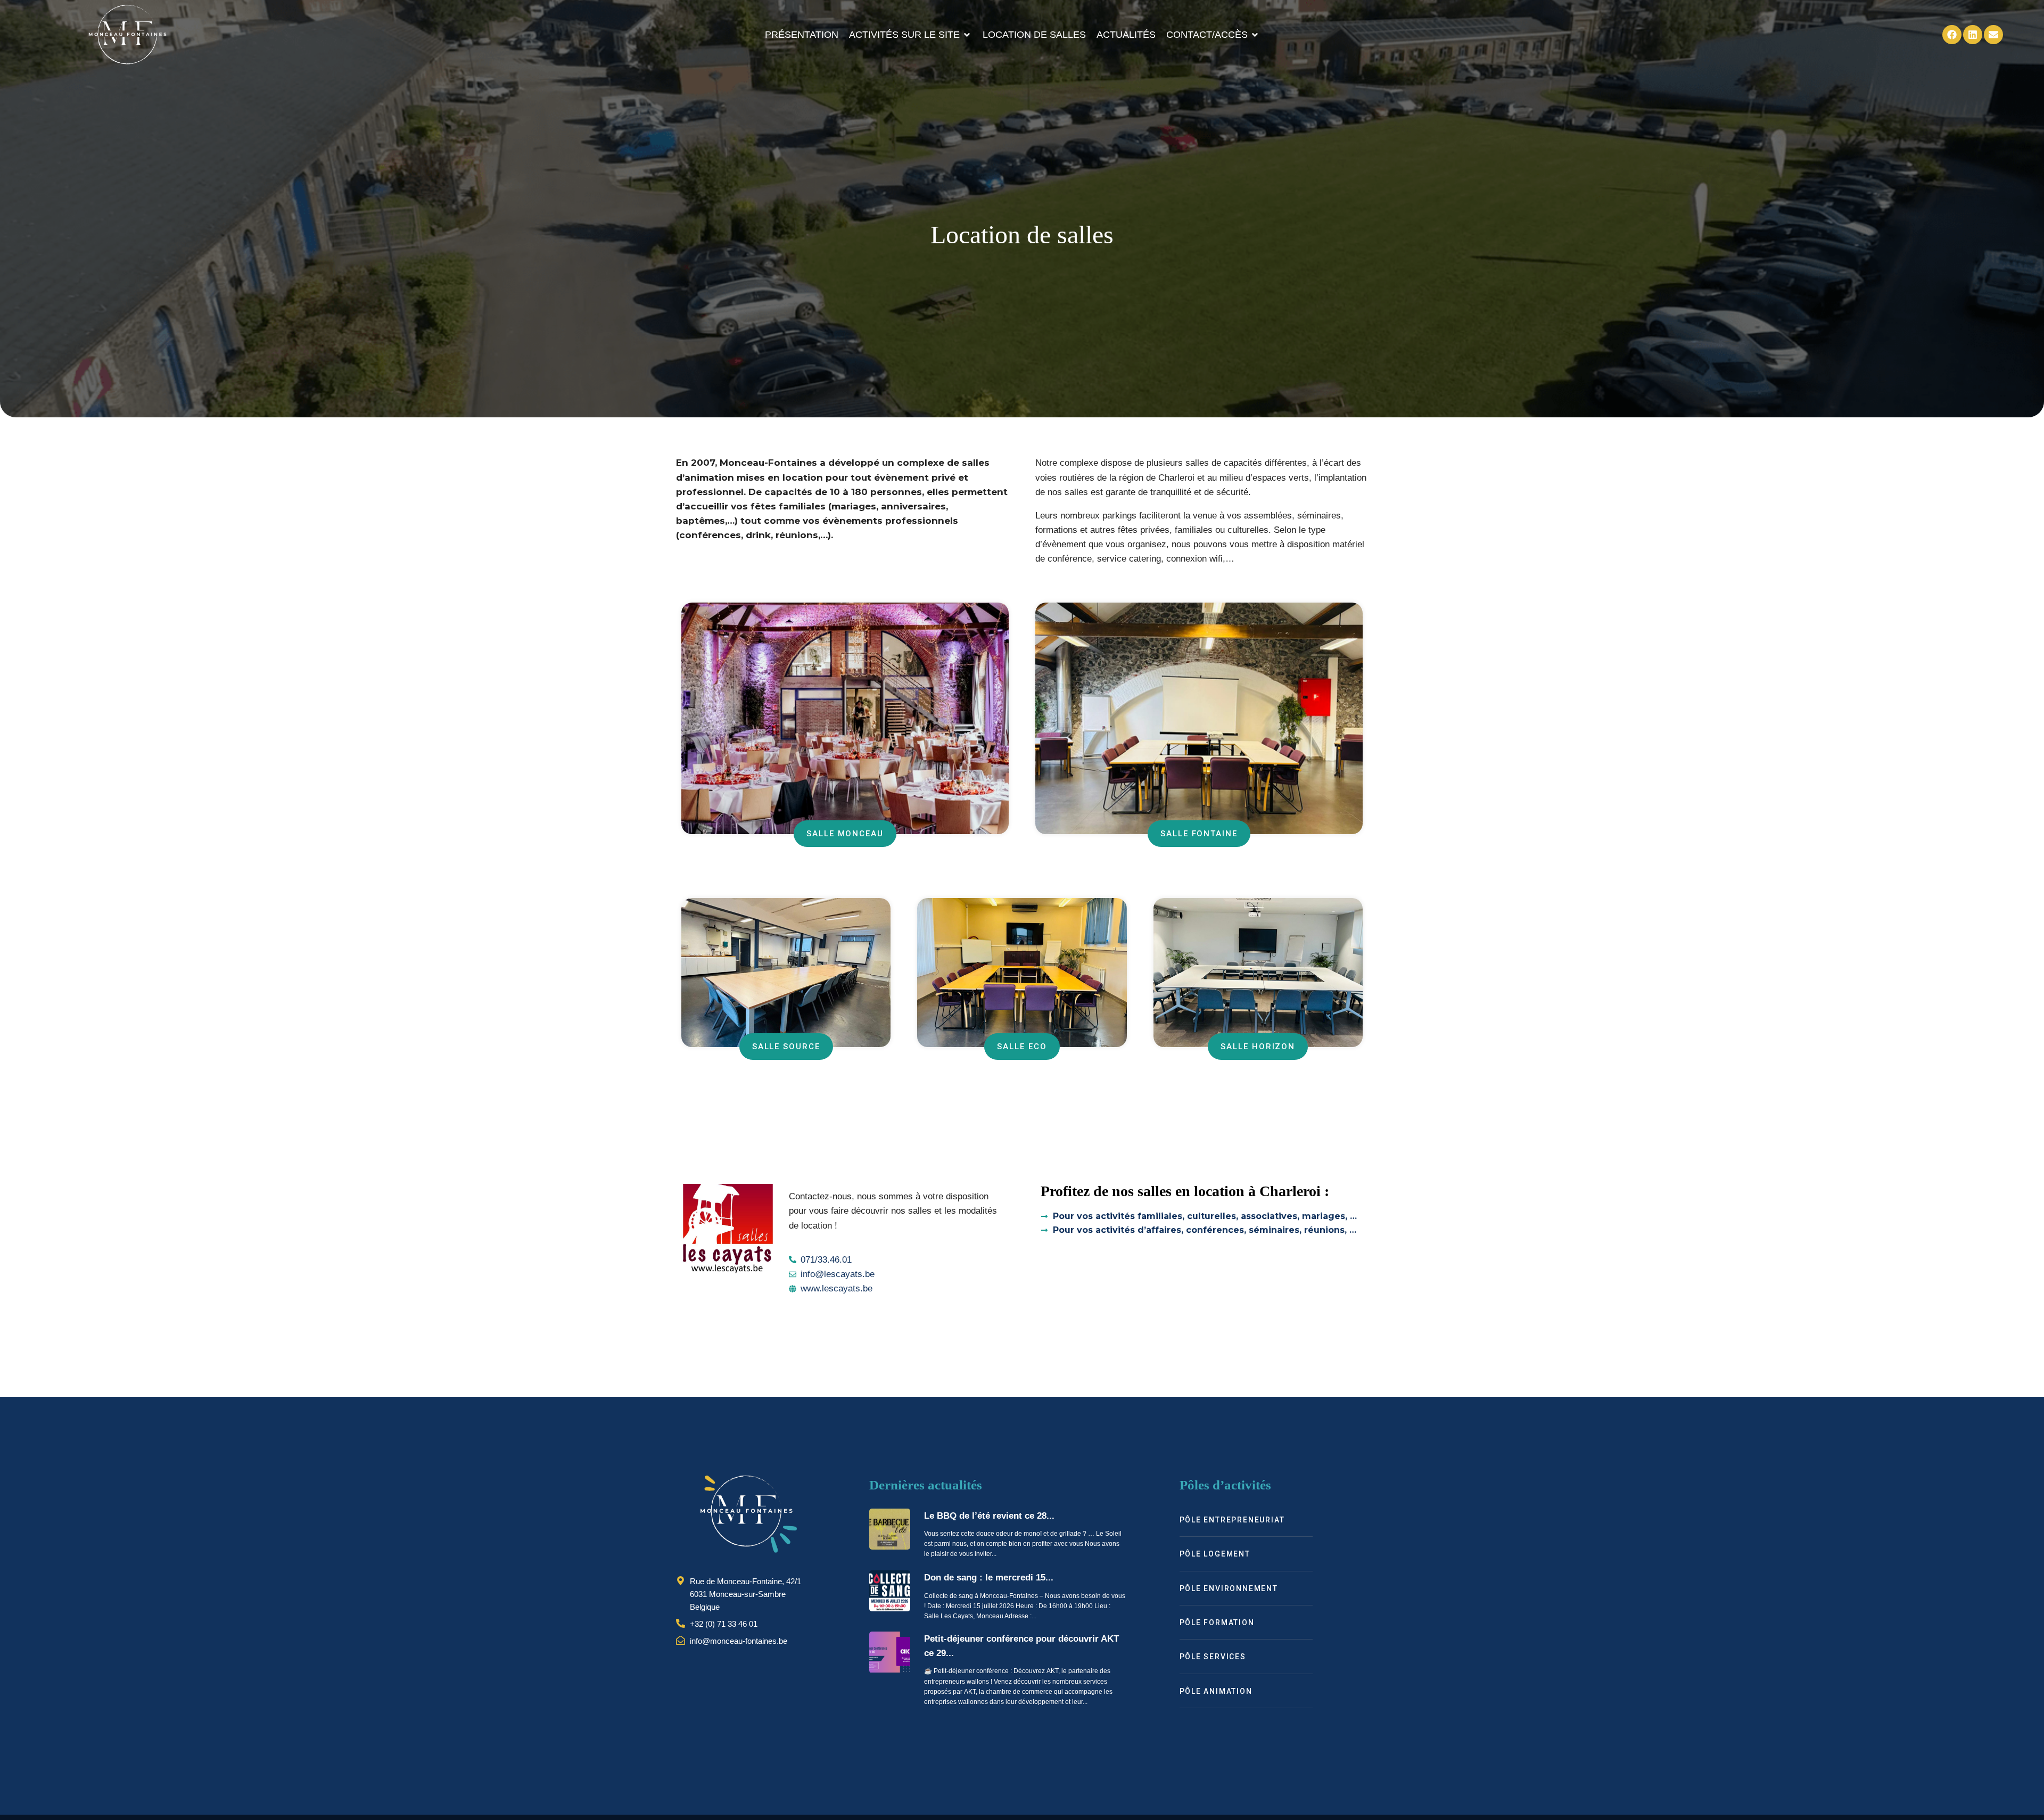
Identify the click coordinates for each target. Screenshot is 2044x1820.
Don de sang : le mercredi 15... (989, 1578)
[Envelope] (1993, 35)
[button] (910, 35)
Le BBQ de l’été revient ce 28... (989, 1516)
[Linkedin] (1973, 35)
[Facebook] (1952, 35)
